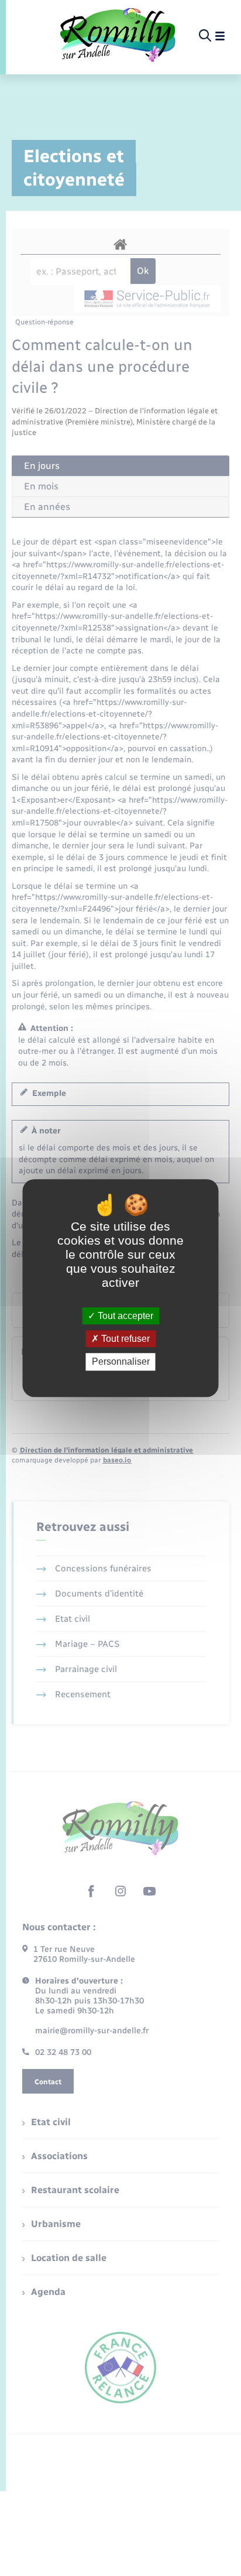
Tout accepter (124, 1316)
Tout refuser (124, 1339)
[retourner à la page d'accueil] (118, 36)
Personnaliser (121, 1362)
